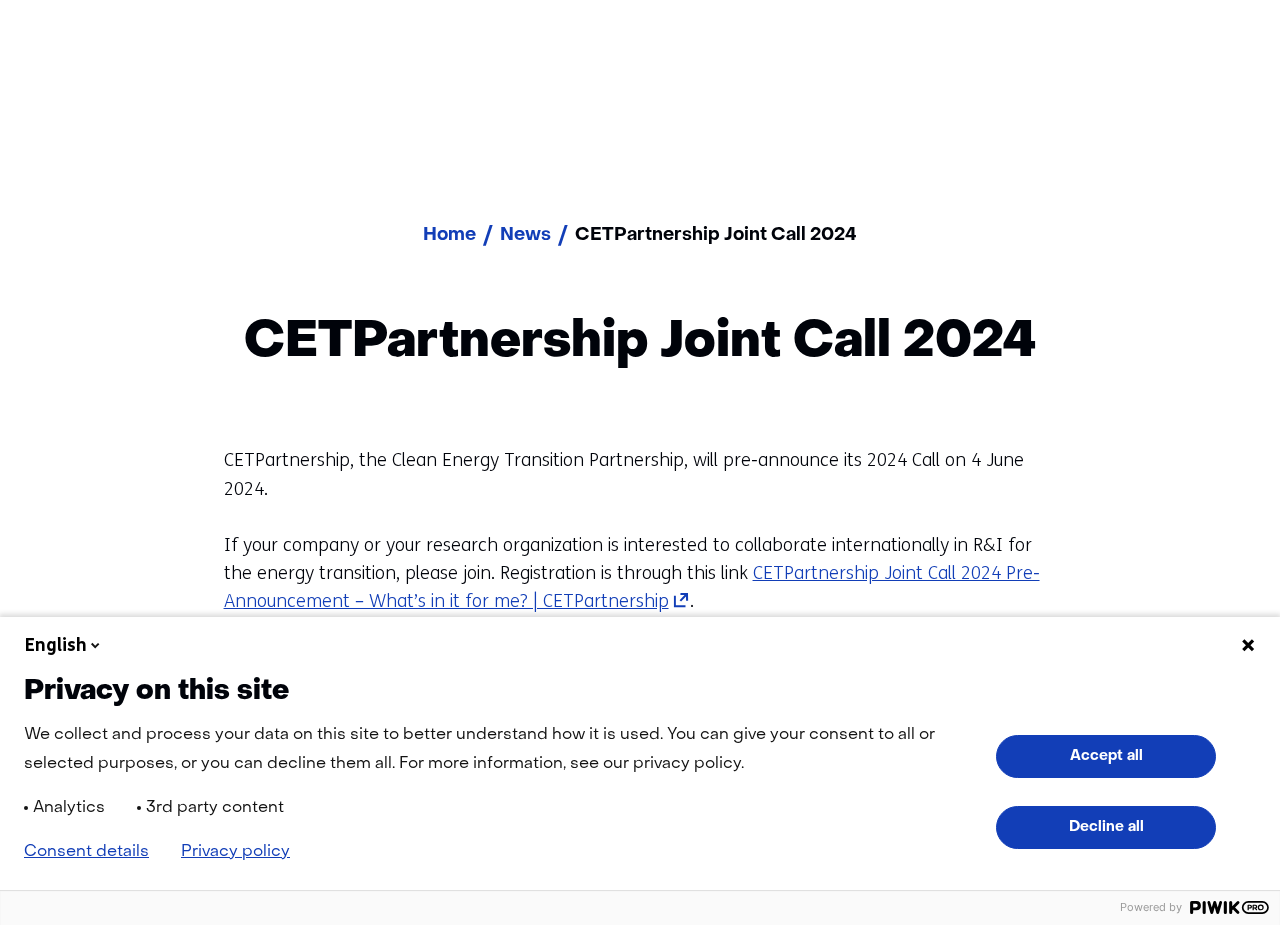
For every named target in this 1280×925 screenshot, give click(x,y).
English (56, 645)
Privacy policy (235, 852)
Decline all (1106, 827)
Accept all (1106, 756)
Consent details (86, 852)
